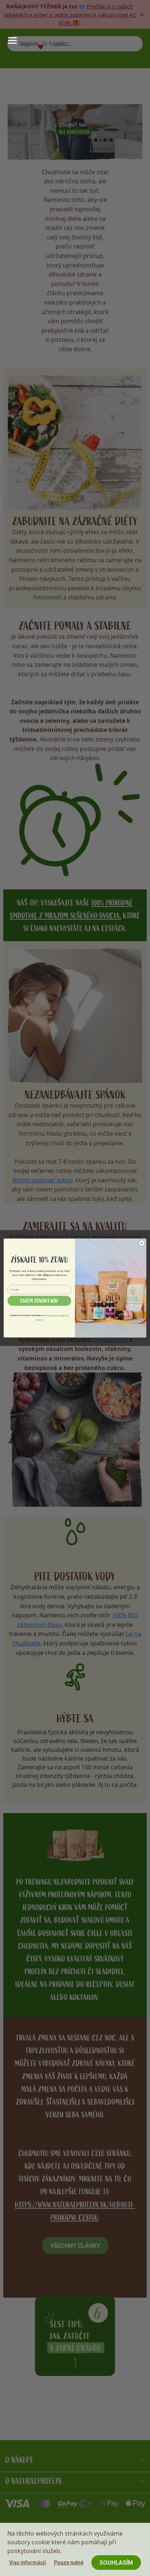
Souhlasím (116, 2563)
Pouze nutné (69, 2563)
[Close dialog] (142, 1243)
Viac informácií (27, 2563)
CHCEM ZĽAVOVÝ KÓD (39, 1301)
